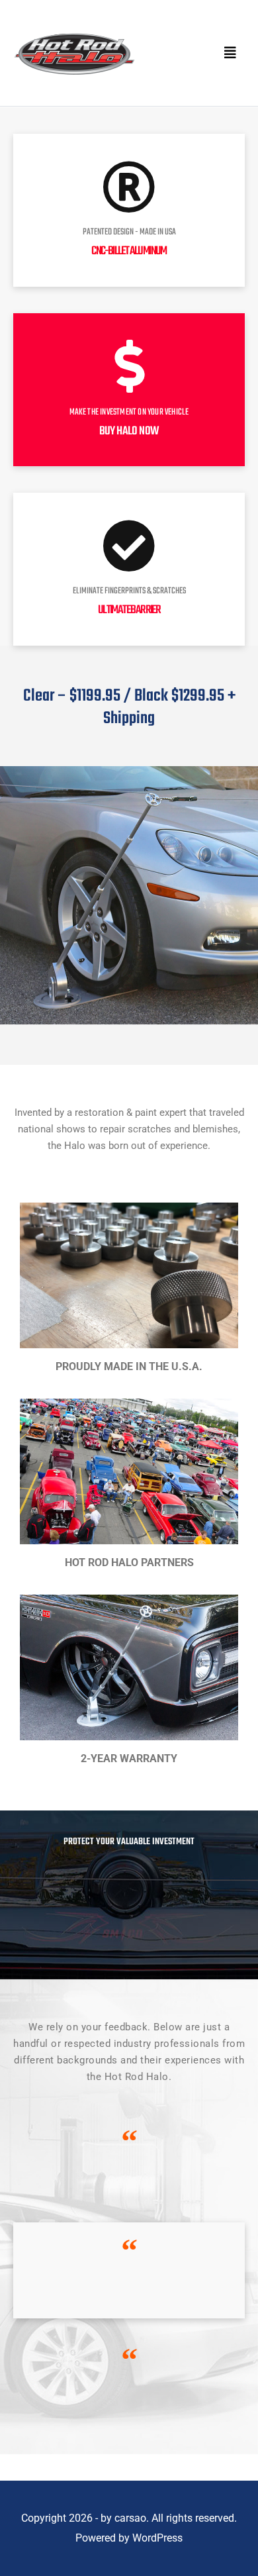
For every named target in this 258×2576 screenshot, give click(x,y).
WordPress (157, 2538)
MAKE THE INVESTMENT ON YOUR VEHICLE (129, 412)
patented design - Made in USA (129, 232)
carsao (130, 2518)
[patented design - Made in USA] (129, 187)
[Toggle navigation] (230, 53)
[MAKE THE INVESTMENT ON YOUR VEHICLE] (129, 366)
